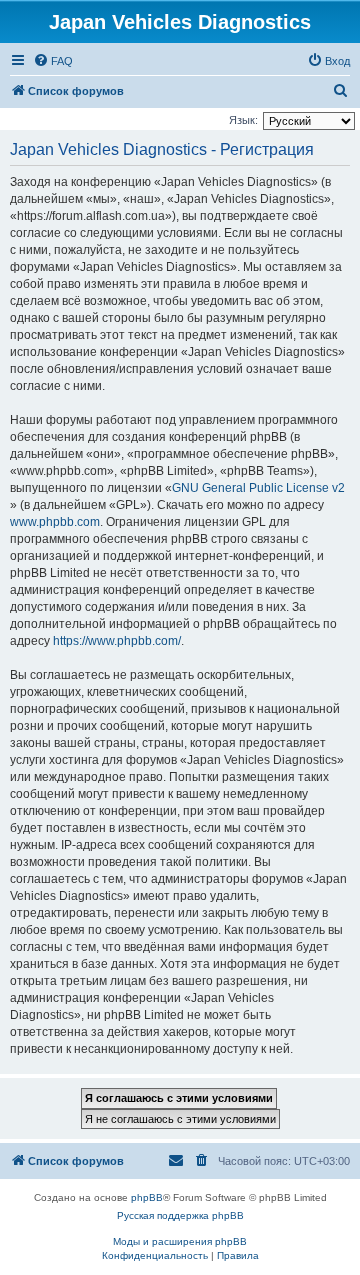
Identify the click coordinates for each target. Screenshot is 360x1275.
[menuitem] (53, 61)
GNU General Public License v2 (258, 488)
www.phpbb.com (55, 522)
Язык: (243, 120)
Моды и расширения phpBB (180, 1241)
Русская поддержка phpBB (180, 1215)
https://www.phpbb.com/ (117, 641)
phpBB (147, 1197)
